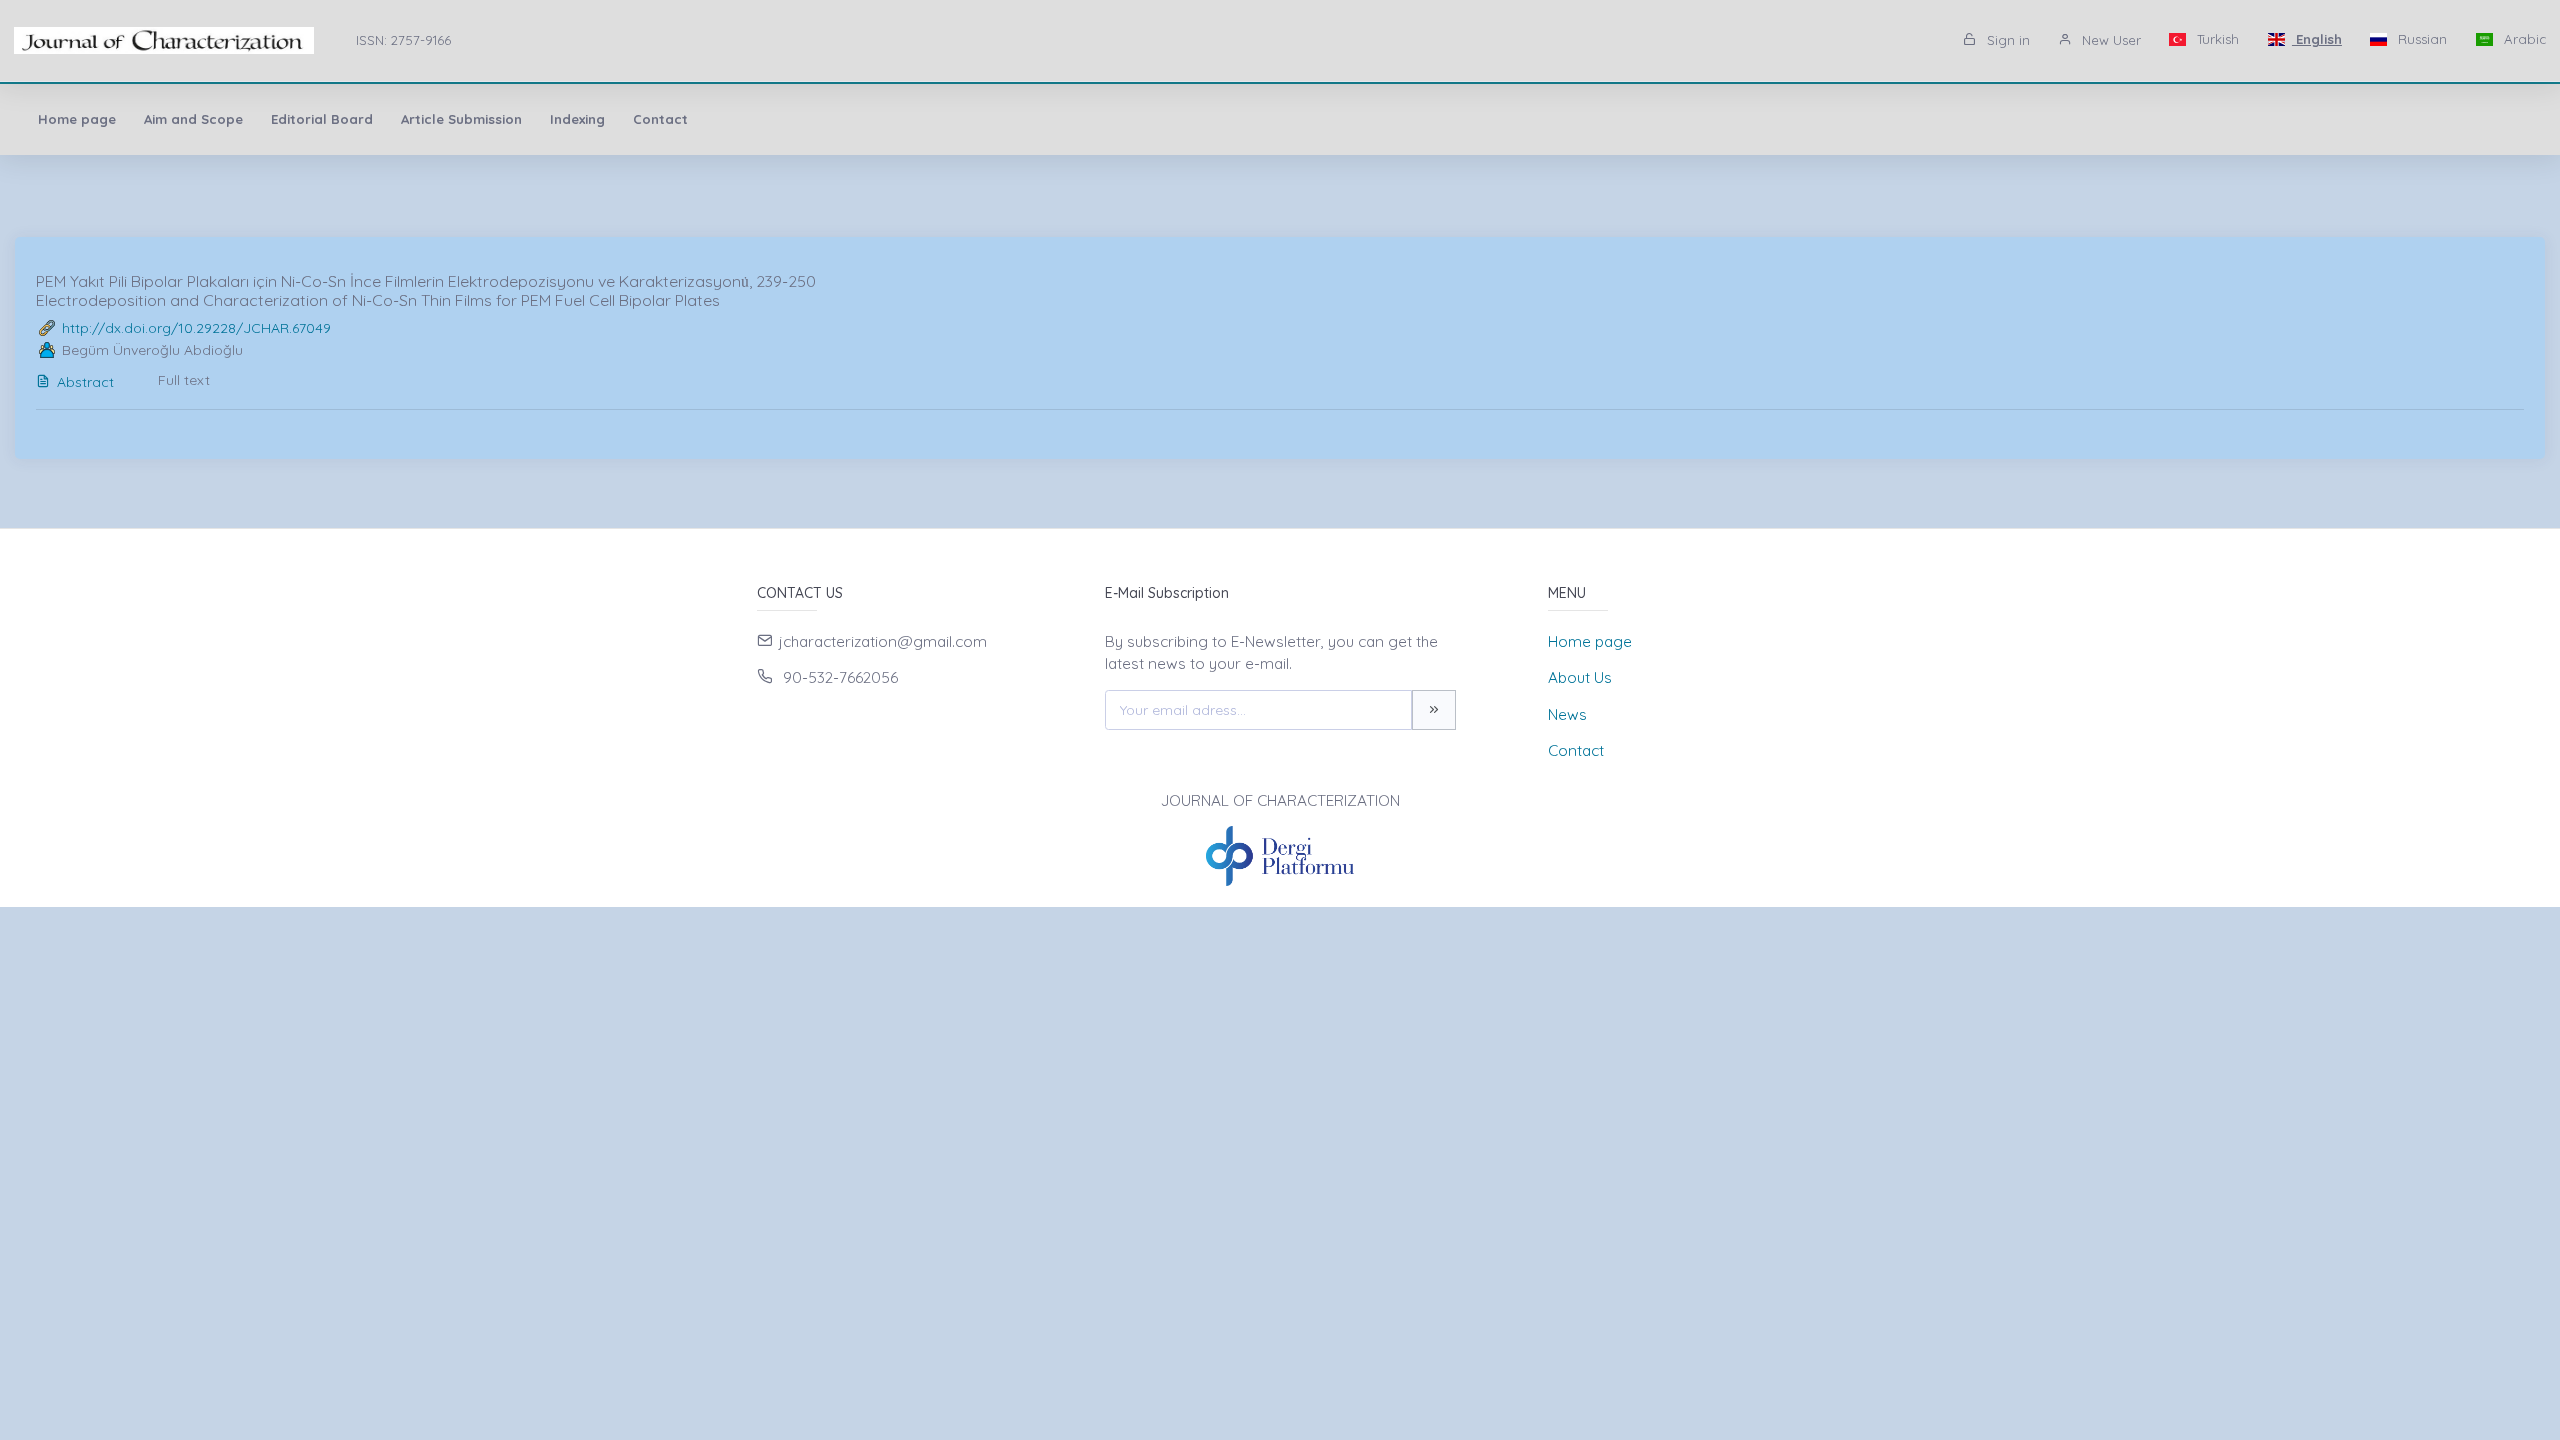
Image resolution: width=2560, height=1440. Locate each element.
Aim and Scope (193, 119)
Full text (184, 380)
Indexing (577, 119)
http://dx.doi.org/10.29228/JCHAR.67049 (196, 328)
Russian (2420, 39)
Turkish (2216, 39)
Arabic (2523, 39)
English (2317, 39)
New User (2109, 40)
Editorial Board (322, 119)
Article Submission (461, 119)
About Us (1580, 677)
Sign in (2006, 40)
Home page (77, 119)
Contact (660, 119)
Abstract (85, 382)
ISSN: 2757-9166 (403, 40)
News (1567, 714)
